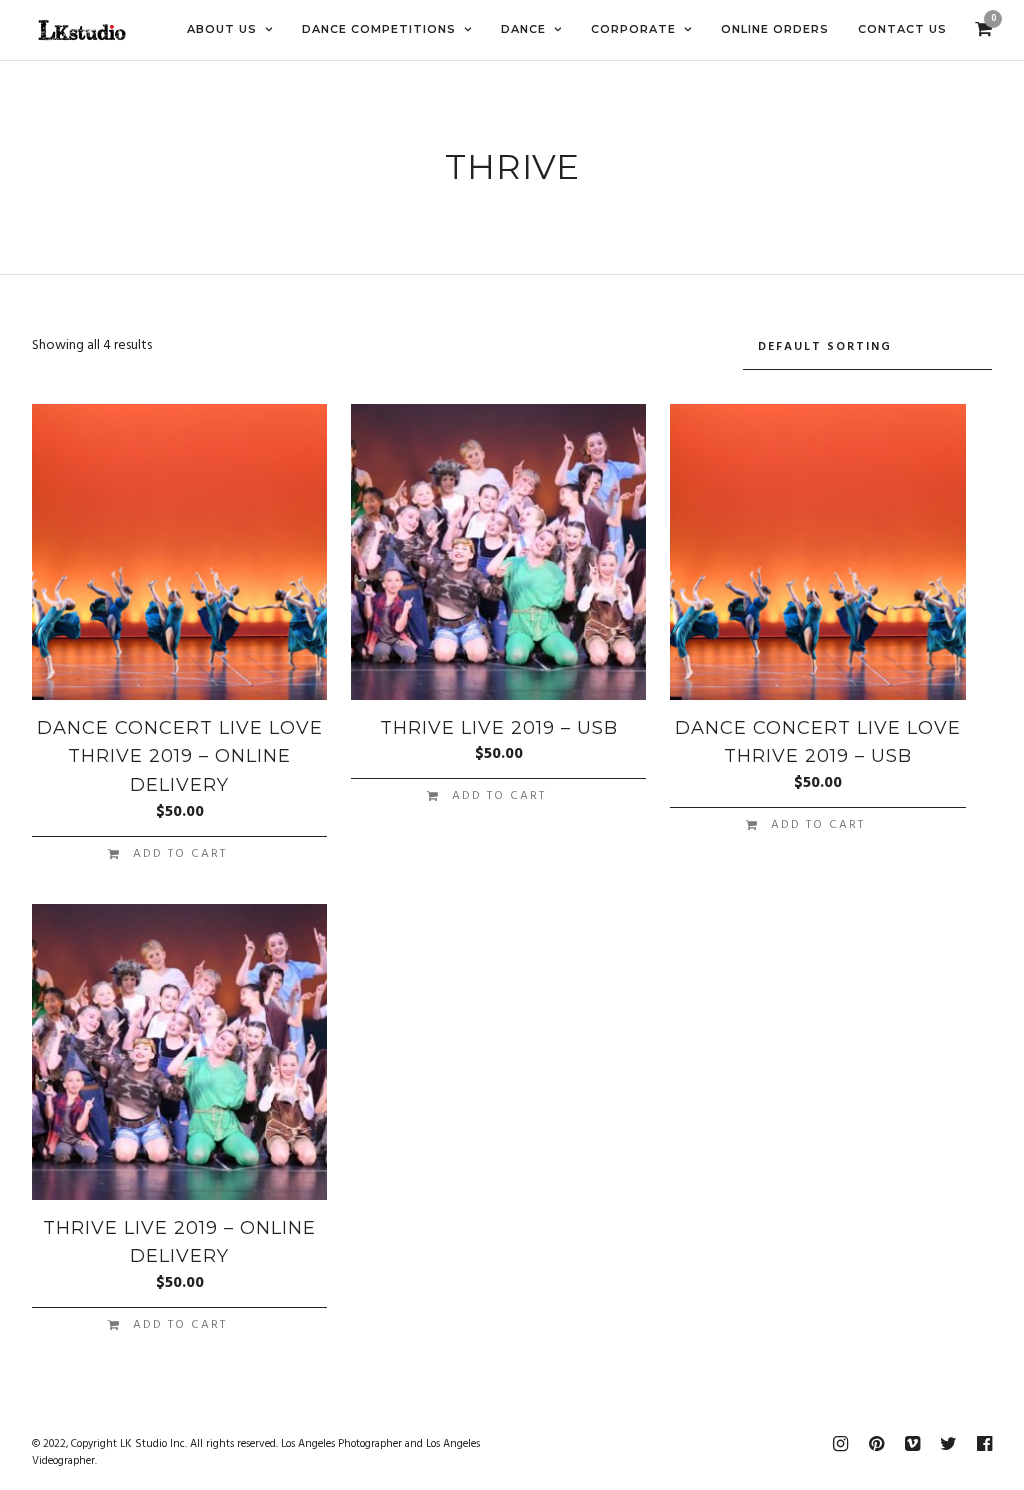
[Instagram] (840, 1444)
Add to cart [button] (180, 854)
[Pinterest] (876, 1444)
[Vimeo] (912, 1444)
